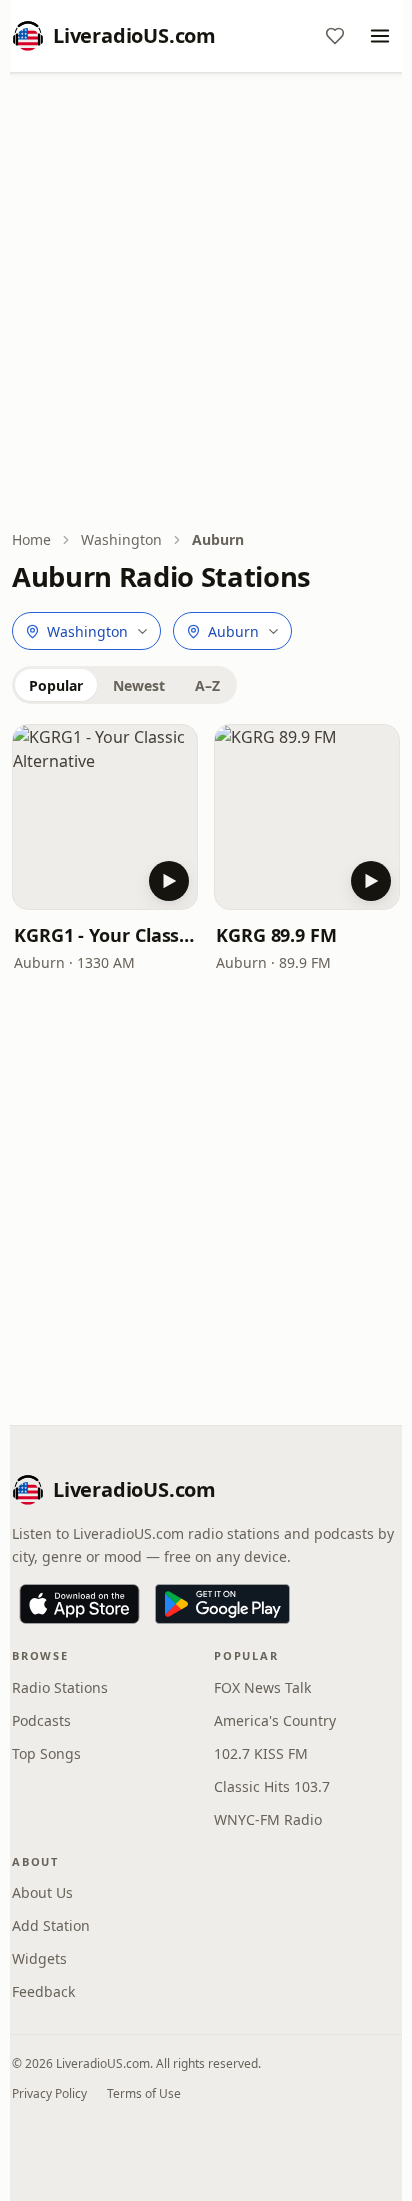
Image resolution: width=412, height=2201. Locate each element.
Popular (56, 685)
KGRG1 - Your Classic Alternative (105, 935)
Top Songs (46, 1753)
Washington (121, 539)
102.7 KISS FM (261, 1753)
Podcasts (41, 1720)
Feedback (43, 1991)
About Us (42, 1892)
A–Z (207, 685)
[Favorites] (335, 36)
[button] (105, 817)
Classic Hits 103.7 (272, 1786)
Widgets (39, 1958)
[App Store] (79, 1604)
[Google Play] (222, 1604)
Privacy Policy (49, 2093)
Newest (139, 685)
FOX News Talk (262, 1687)
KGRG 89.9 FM (276, 935)
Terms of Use (144, 2093)
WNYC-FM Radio (268, 1819)
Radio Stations (60, 1687)
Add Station (51, 1925)
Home (31, 539)
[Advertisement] (206, 303)
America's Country (275, 1720)
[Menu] (380, 36)
